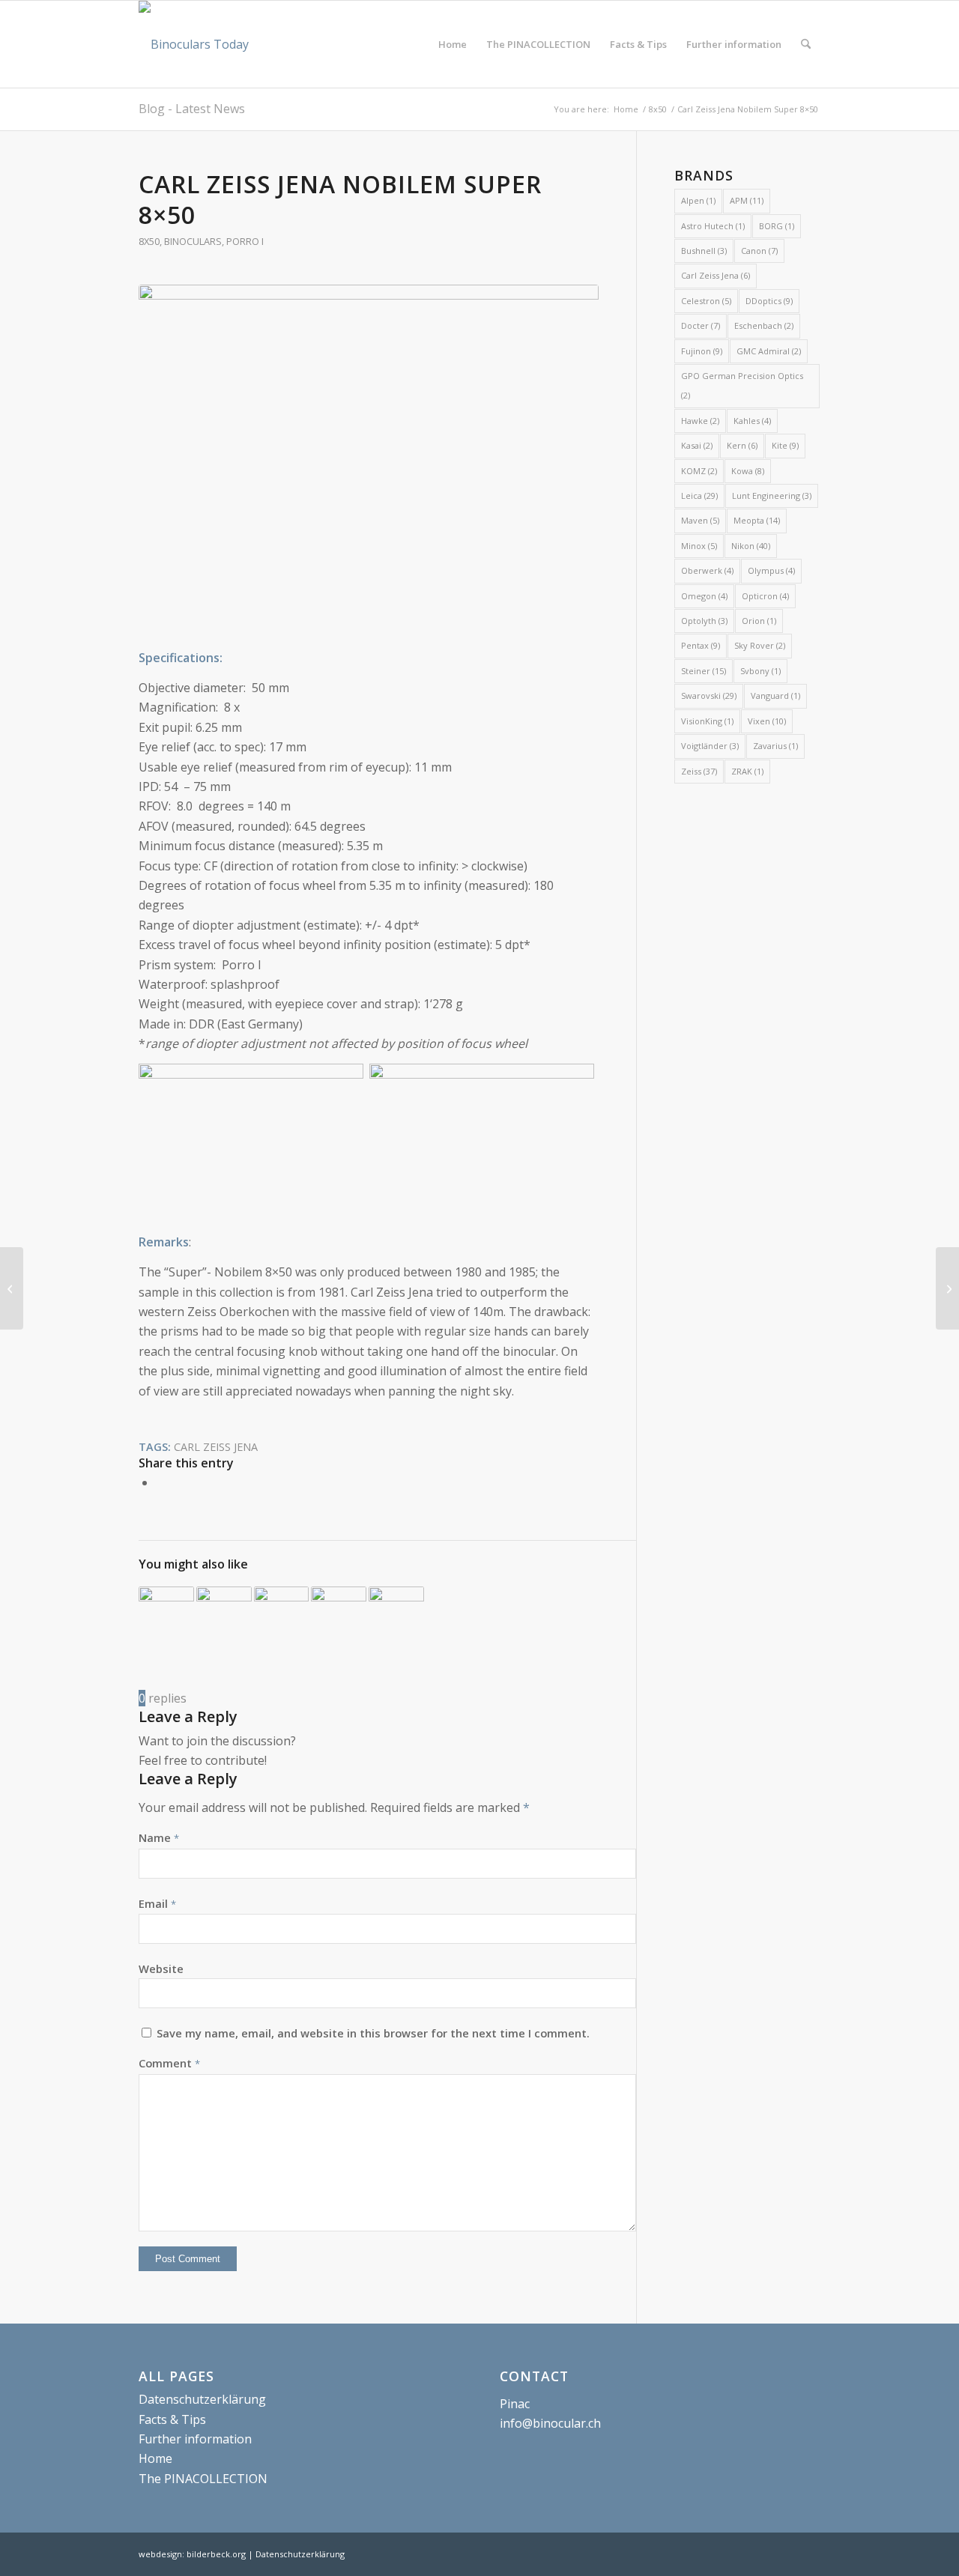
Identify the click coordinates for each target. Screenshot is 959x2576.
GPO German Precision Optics (742, 385)
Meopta (757, 520)
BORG (777, 226)
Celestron (706, 301)
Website (161, 1969)
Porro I (245, 241)
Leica (699, 495)
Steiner (704, 671)
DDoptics (769, 301)
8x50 (149, 241)
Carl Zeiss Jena (216, 1447)
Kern (742, 445)
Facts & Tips (172, 2419)
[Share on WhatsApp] (160, 1482)
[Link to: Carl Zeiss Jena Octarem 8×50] (166, 1614)
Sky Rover (760, 645)
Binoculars (193, 241)
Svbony (760, 671)
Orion (759, 621)
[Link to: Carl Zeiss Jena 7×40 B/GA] (339, 1614)
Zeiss (699, 771)
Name (159, 1837)
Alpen (698, 200)
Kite (785, 445)
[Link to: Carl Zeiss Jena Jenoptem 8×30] (282, 1614)
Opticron (765, 596)
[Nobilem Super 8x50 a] (369, 457)
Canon (759, 251)
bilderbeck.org (216, 2554)
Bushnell (704, 251)
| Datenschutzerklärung (296, 2554)
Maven (700, 520)
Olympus (771, 570)
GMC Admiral (769, 351)
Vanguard (775, 695)
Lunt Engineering (772, 495)
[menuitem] (453, 44)
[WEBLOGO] (194, 44)
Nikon (751, 546)
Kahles (752, 421)
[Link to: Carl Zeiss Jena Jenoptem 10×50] (396, 1614)
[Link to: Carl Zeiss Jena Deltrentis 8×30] (224, 1614)
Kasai (697, 445)
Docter (701, 325)
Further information (195, 2439)
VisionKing (707, 721)
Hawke (700, 421)
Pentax (701, 645)
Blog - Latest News (192, 109)
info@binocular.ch (550, 2423)
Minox (699, 546)
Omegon (704, 596)
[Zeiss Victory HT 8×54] (12, 1288)
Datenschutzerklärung (202, 2399)
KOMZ (699, 471)
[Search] (806, 44)
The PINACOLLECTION (203, 2479)
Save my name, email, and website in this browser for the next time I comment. (373, 2033)
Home (155, 2458)
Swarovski (709, 695)
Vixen (767, 721)
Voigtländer (710, 746)
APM (747, 200)
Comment (169, 2063)
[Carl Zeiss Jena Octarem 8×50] (947, 1288)
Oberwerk (707, 570)
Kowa (748, 471)
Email (157, 1903)
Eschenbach (764, 325)
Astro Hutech (713, 226)
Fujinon (702, 351)
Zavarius (775, 746)
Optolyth (704, 621)
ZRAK (747, 771)
